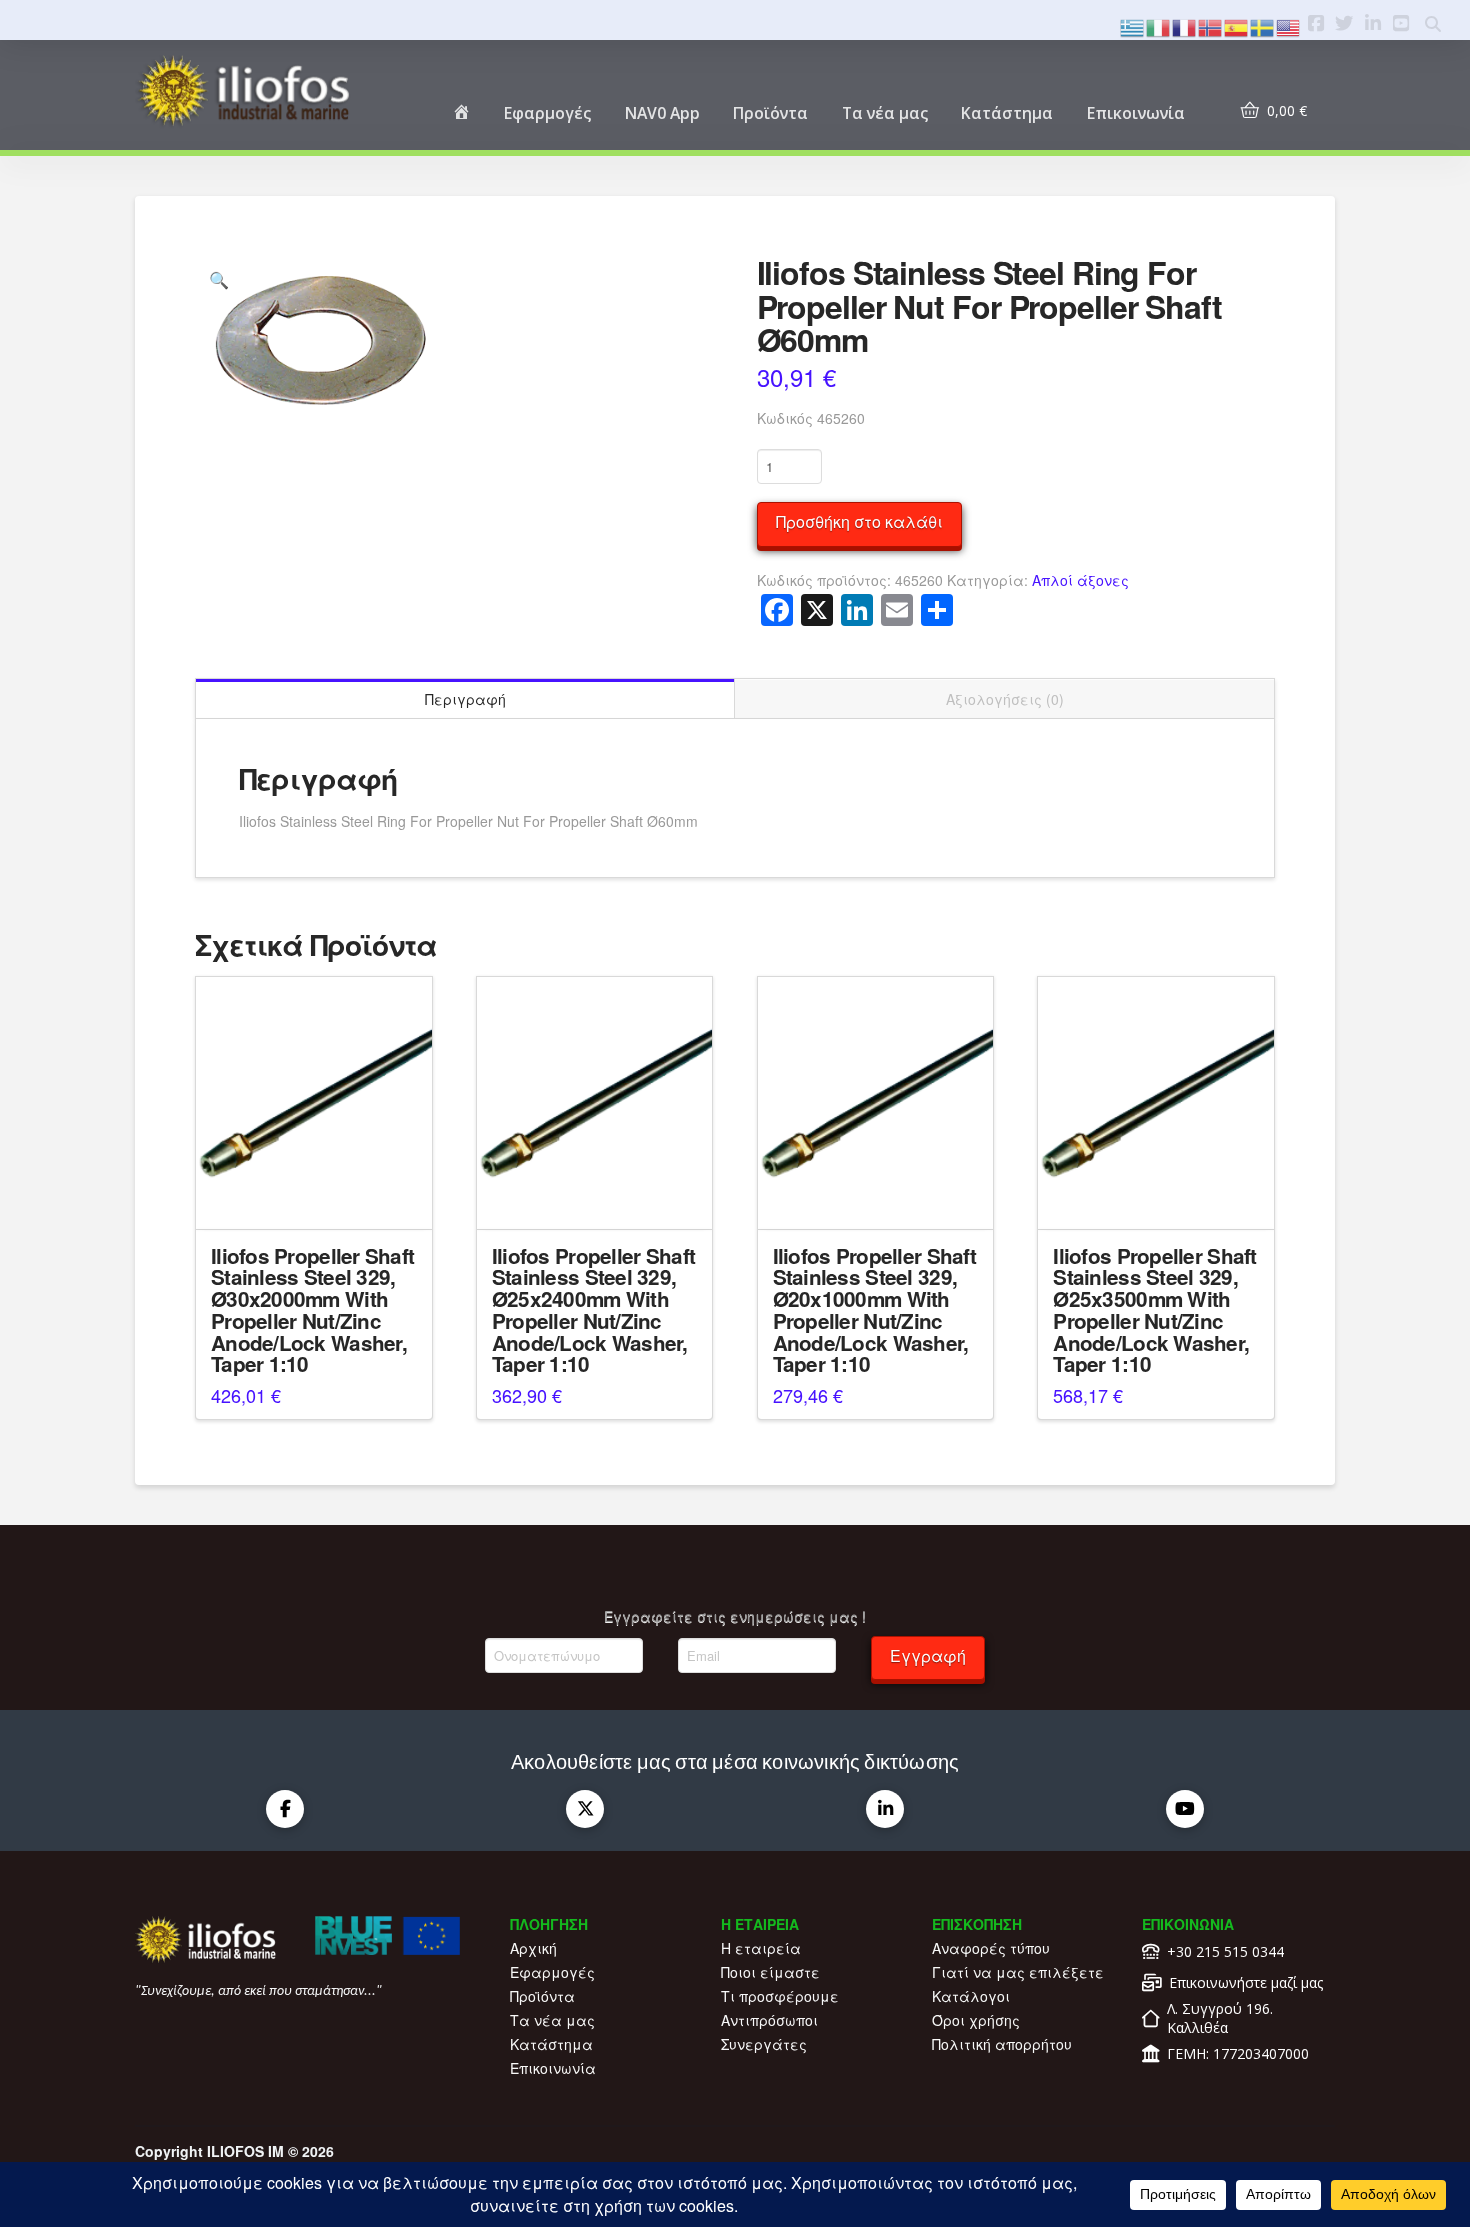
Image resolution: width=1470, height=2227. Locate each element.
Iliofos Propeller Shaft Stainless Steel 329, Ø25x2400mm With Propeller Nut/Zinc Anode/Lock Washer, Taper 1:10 (593, 1310)
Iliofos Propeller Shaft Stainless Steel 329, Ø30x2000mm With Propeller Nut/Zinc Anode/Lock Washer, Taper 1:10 (312, 1310)
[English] (1289, 25)
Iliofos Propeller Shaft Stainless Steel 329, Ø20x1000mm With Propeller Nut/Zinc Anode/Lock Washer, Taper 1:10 (874, 1310)
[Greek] (1133, 25)
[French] (1185, 25)
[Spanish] (1237, 25)
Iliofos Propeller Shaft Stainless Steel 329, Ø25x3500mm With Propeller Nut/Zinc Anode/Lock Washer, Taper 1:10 (1154, 1310)
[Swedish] (1263, 25)
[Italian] (1159, 25)
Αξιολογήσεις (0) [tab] (1005, 699)
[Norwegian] (1211, 25)
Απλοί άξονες (1080, 580)
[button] (219, 280)
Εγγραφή (928, 1655)
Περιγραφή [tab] (465, 699)
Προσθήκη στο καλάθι (859, 521)
